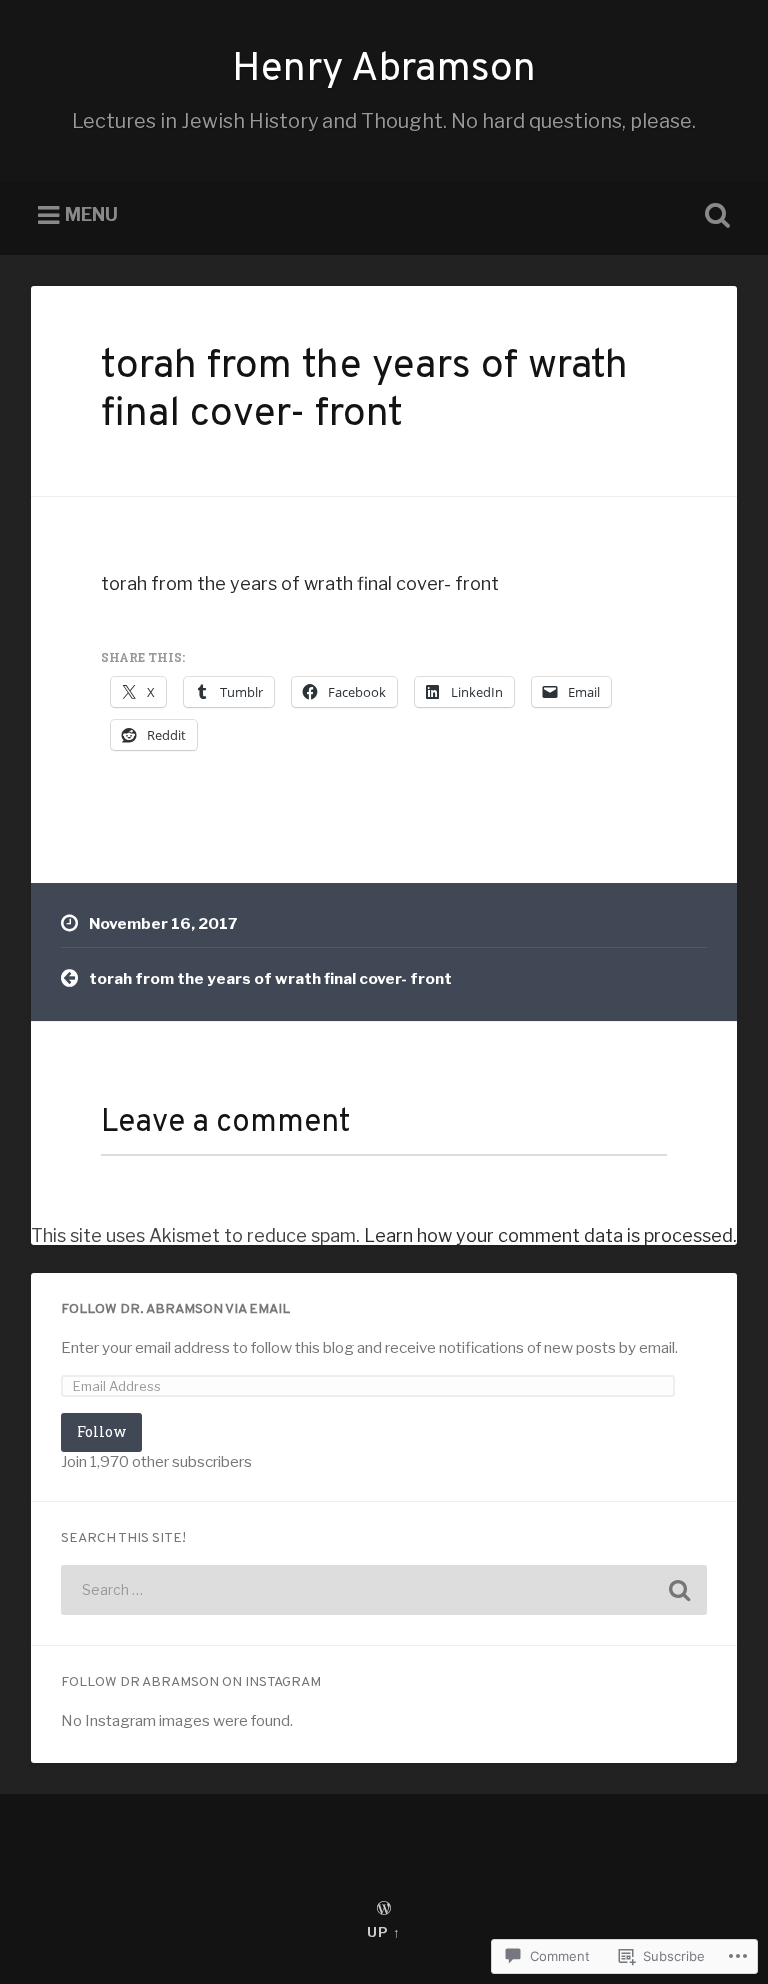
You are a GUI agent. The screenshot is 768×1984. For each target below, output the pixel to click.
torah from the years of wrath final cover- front (364, 391)
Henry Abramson (384, 70)
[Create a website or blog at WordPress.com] (384, 1909)
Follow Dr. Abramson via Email (175, 1309)
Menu (91, 215)
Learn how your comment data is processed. (550, 1235)
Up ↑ (384, 1932)
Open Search (714, 216)
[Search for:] (384, 1590)
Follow (101, 1431)
